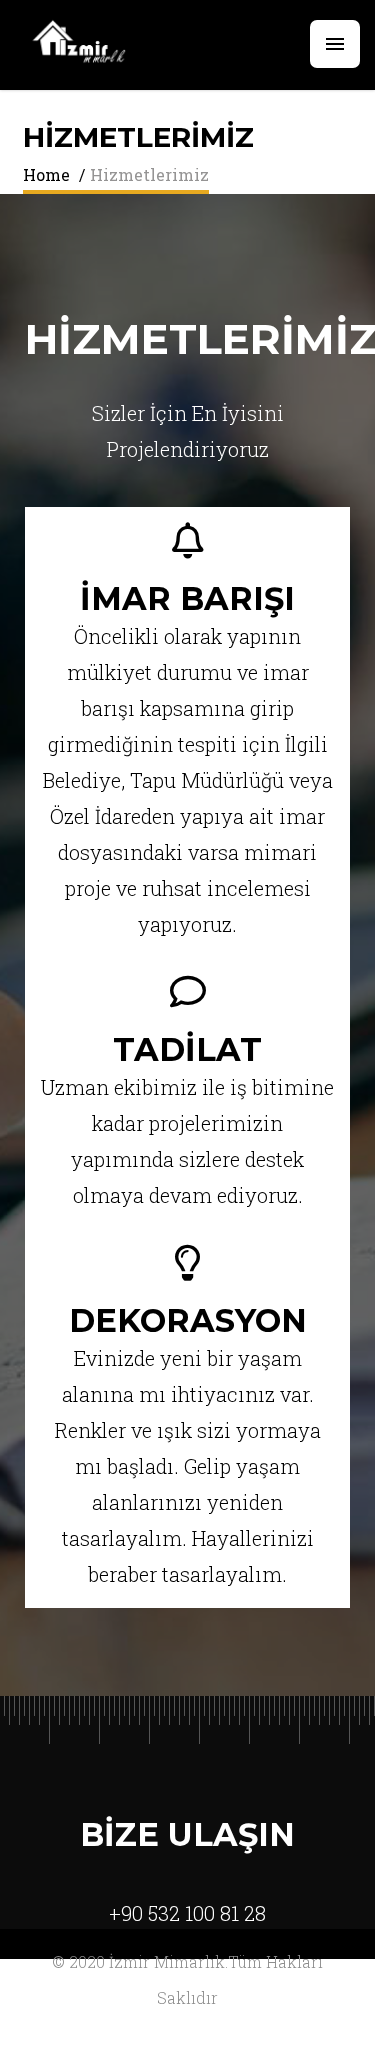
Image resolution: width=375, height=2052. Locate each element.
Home (46, 174)
